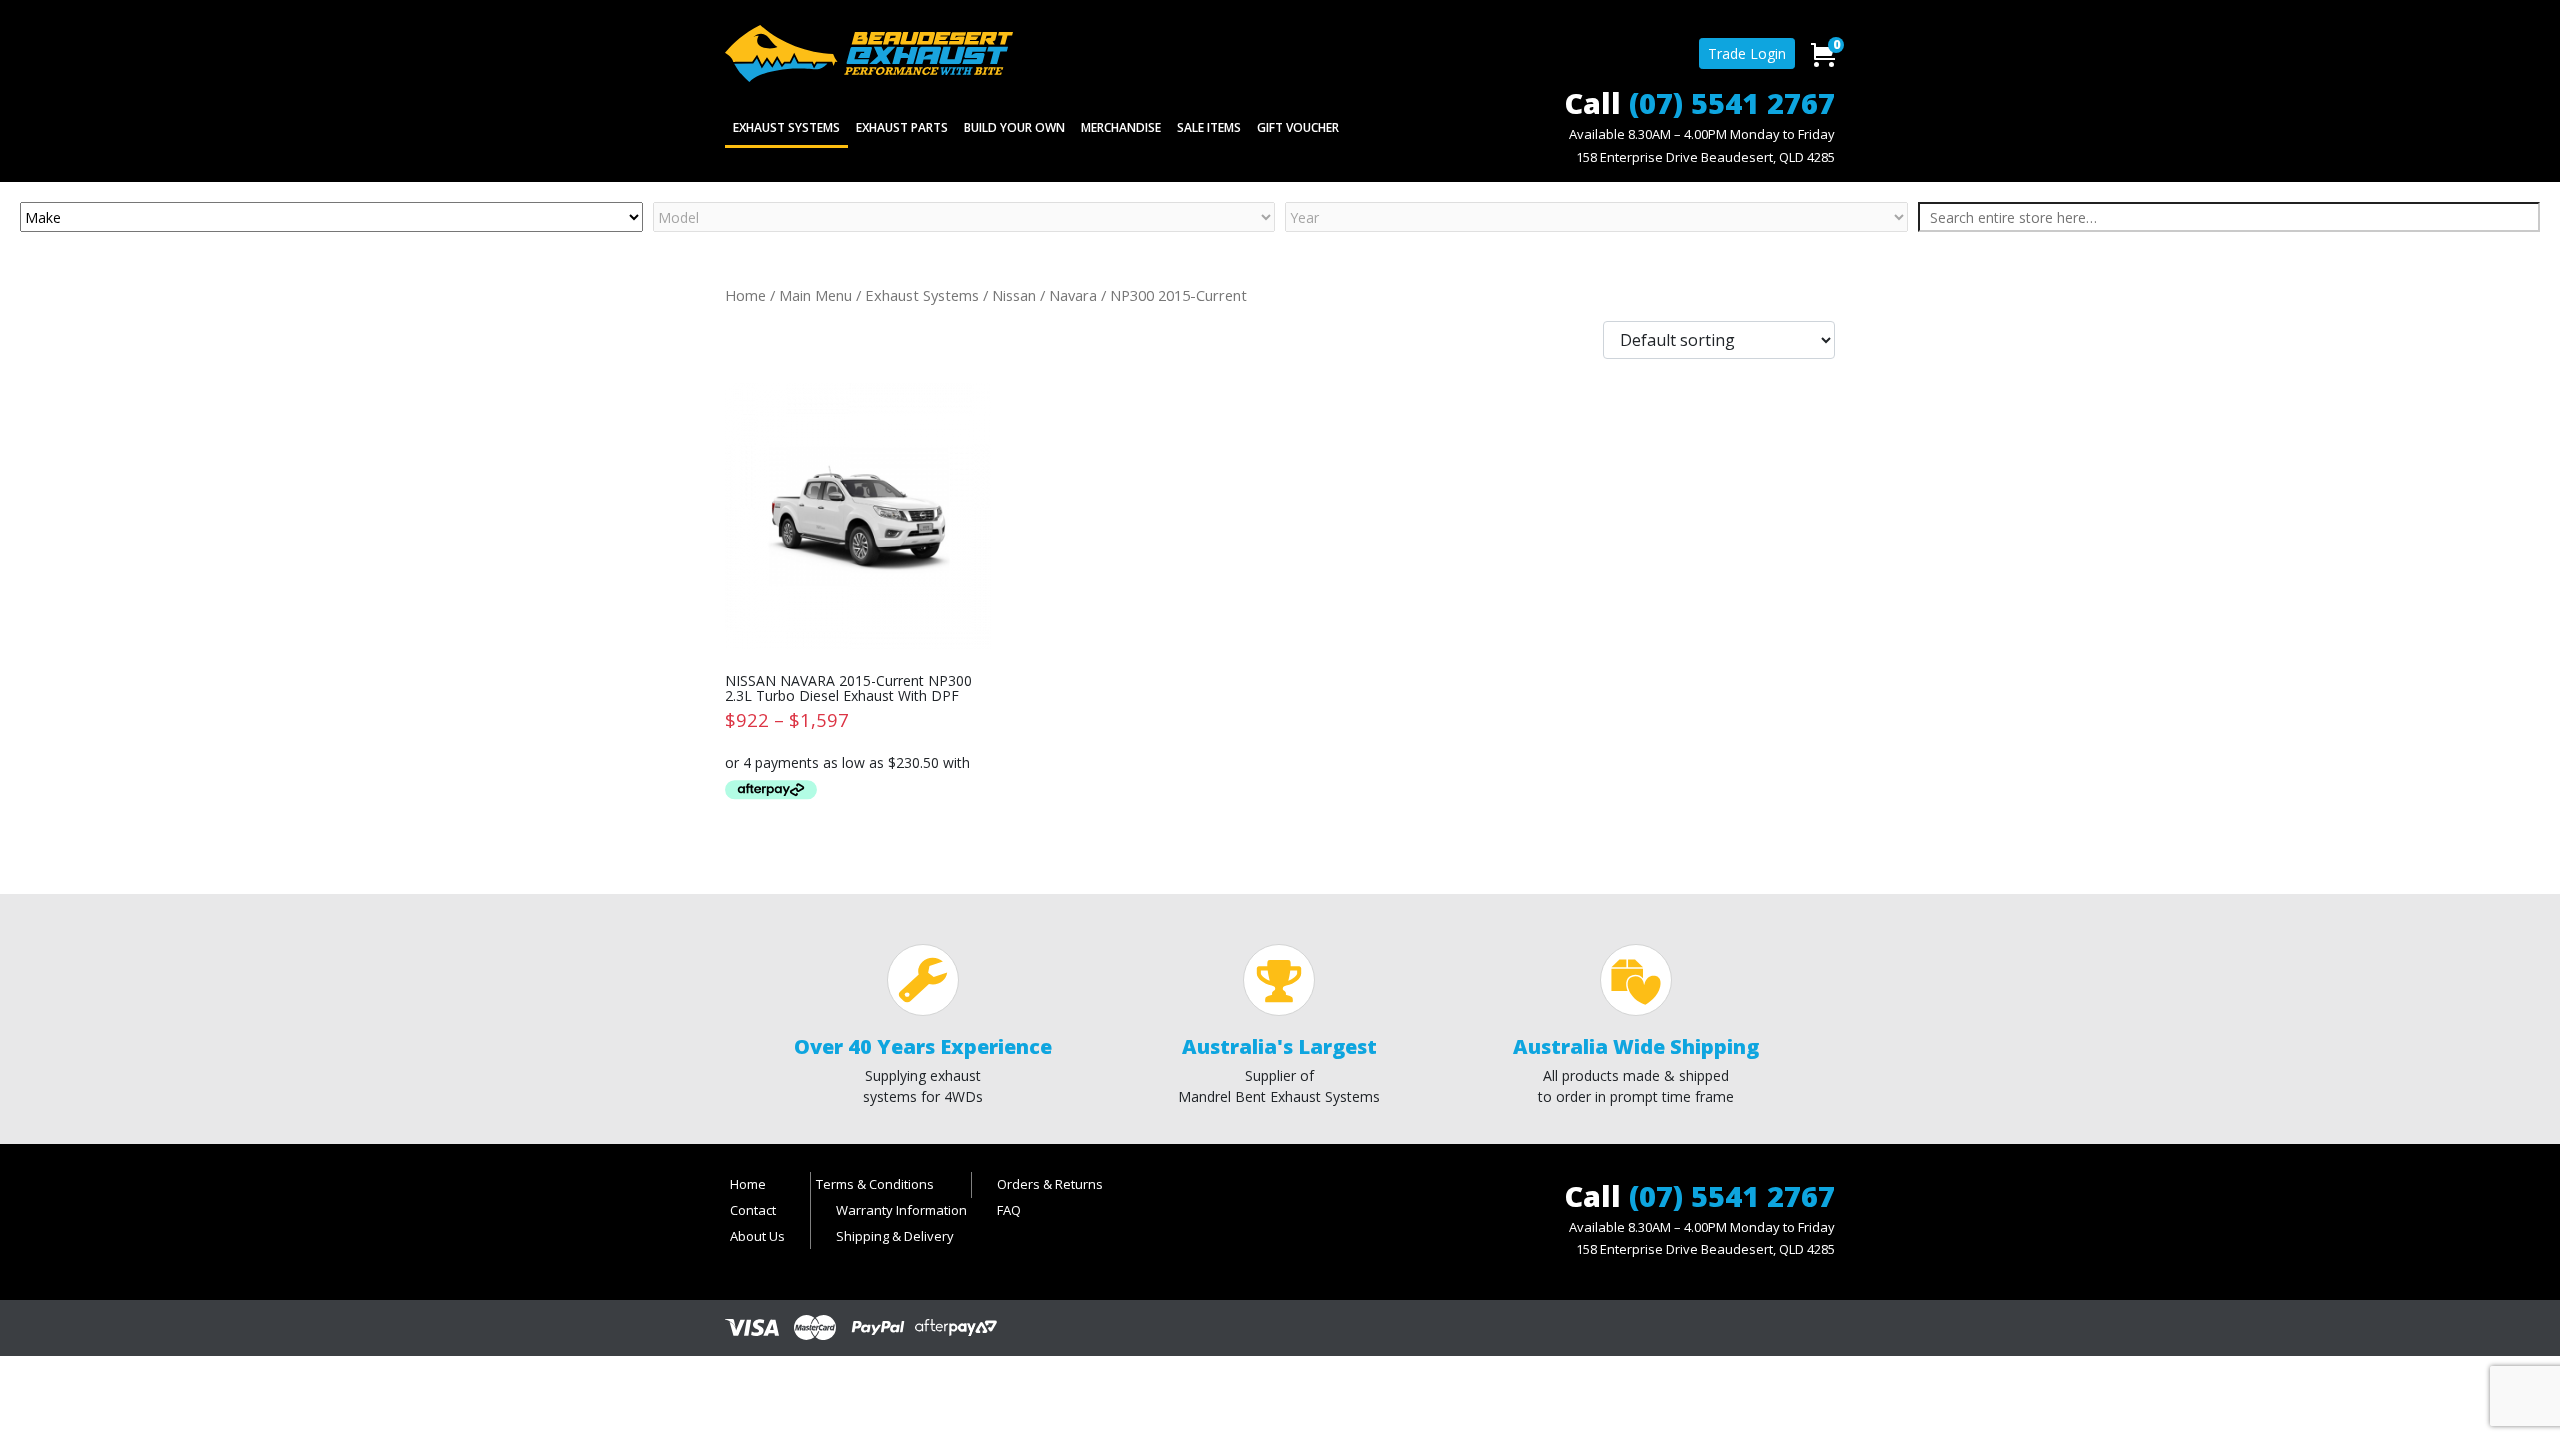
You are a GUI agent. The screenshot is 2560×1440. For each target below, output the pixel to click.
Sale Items (1209, 127)
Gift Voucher (1298, 127)
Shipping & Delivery (895, 1236)
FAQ (1009, 1210)
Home (745, 295)
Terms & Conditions (875, 1184)
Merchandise (1121, 127)
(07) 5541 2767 (1732, 102)
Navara (1073, 295)
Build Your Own (1014, 127)
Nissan (1014, 295)
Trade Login (1747, 53)
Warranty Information (901, 1210)
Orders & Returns (1050, 1184)
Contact (753, 1210)
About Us (757, 1236)
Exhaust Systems (786, 127)
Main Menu (815, 295)
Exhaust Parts (902, 127)
